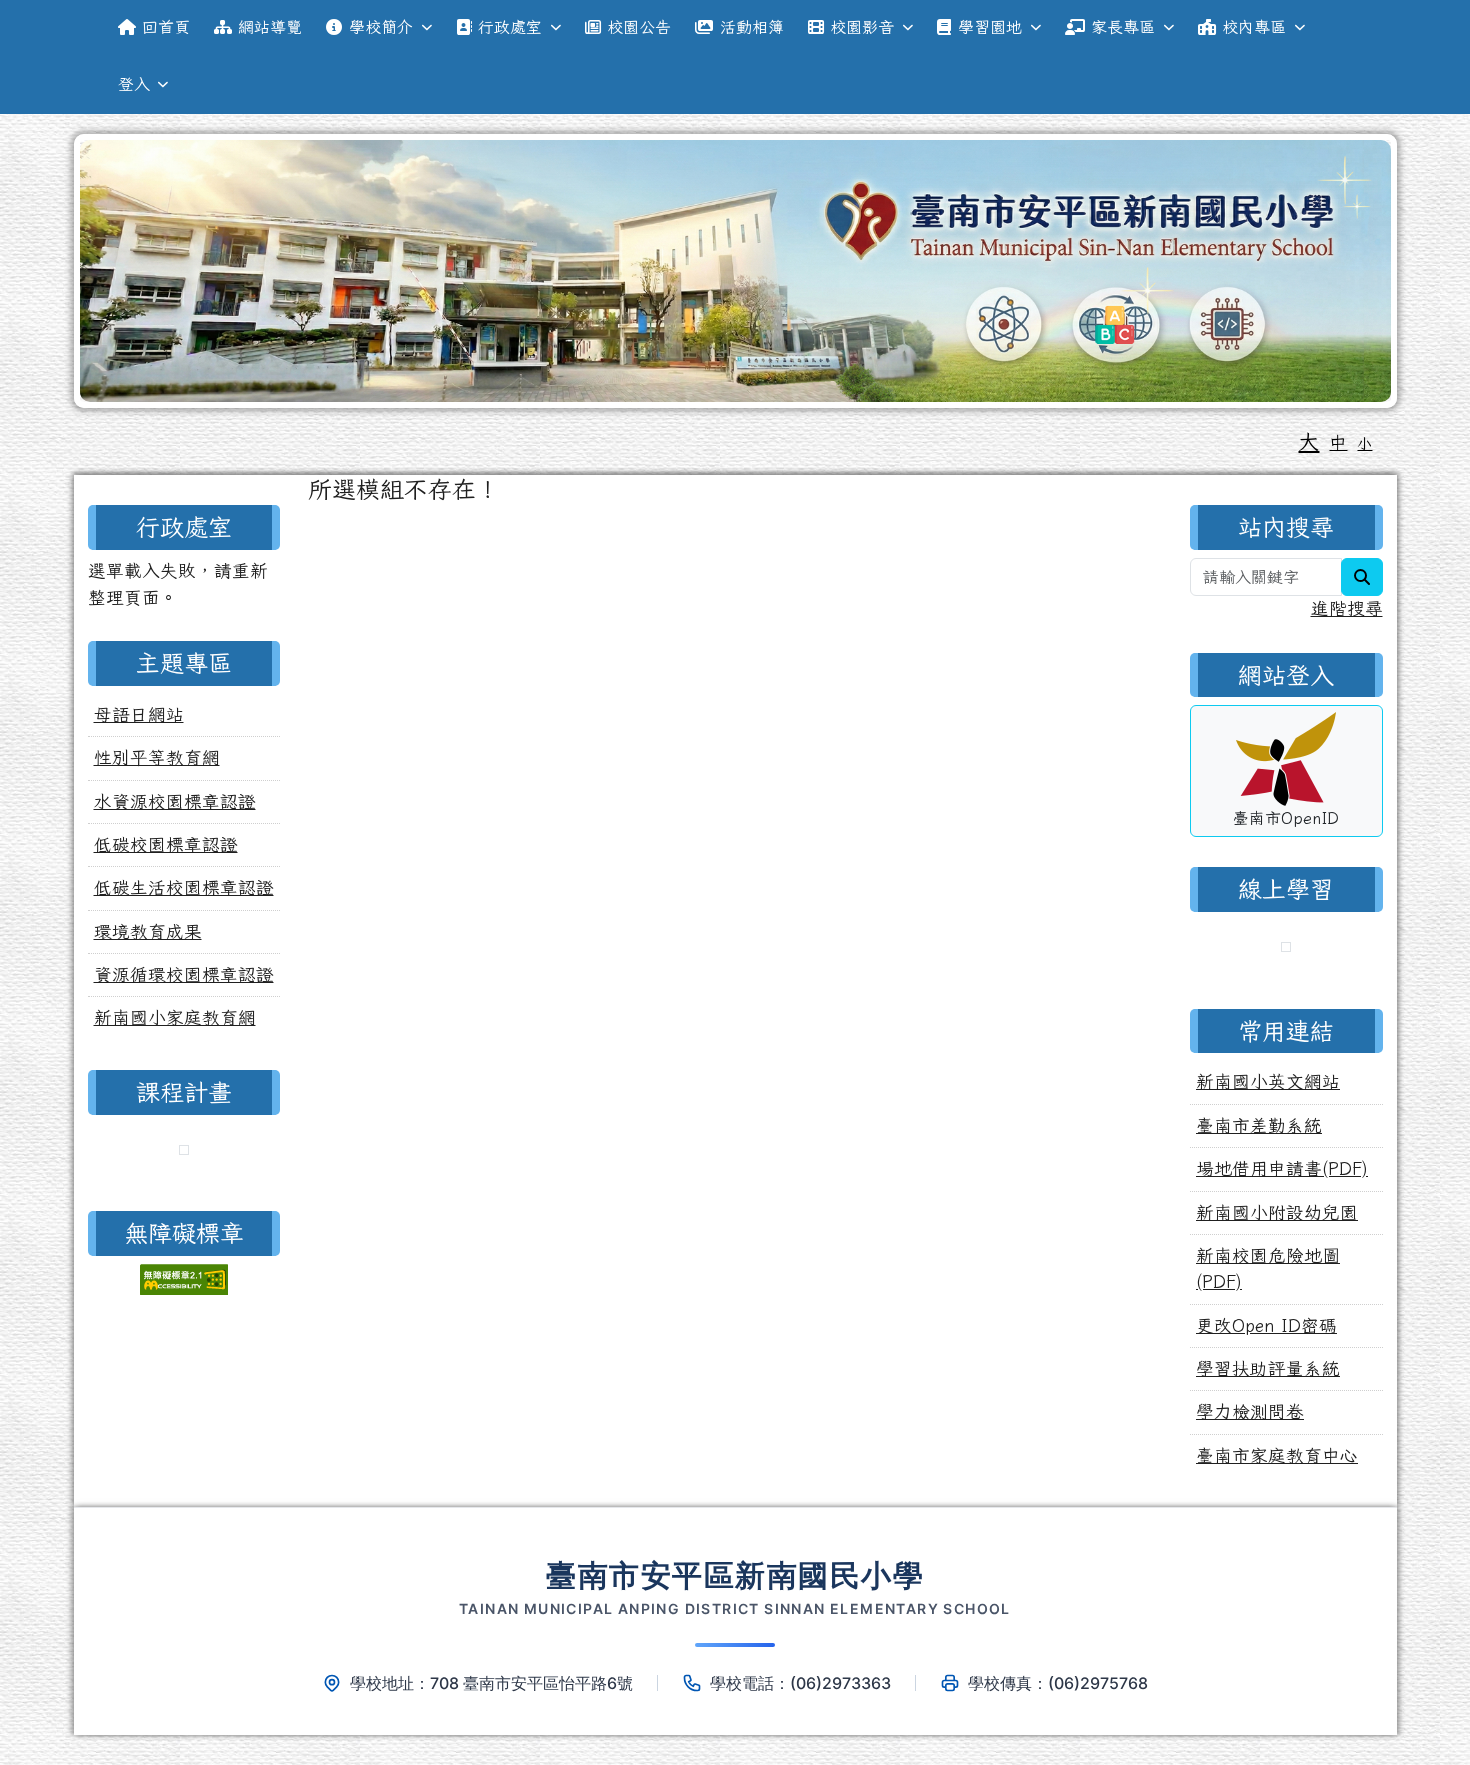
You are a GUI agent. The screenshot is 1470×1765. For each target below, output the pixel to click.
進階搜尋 (1347, 608)
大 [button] (1308, 441)
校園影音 (862, 27)
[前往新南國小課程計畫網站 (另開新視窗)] (184, 1152)
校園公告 (639, 27)
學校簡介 (381, 27)
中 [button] (1338, 442)
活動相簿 (752, 27)
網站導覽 (270, 27)
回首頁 (166, 27)
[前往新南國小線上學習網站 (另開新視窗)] (1286, 949)
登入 (134, 84)
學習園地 (990, 27)
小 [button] (1364, 443)
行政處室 (510, 27)
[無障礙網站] (184, 1276)
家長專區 (1123, 27)
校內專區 (1254, 27)
